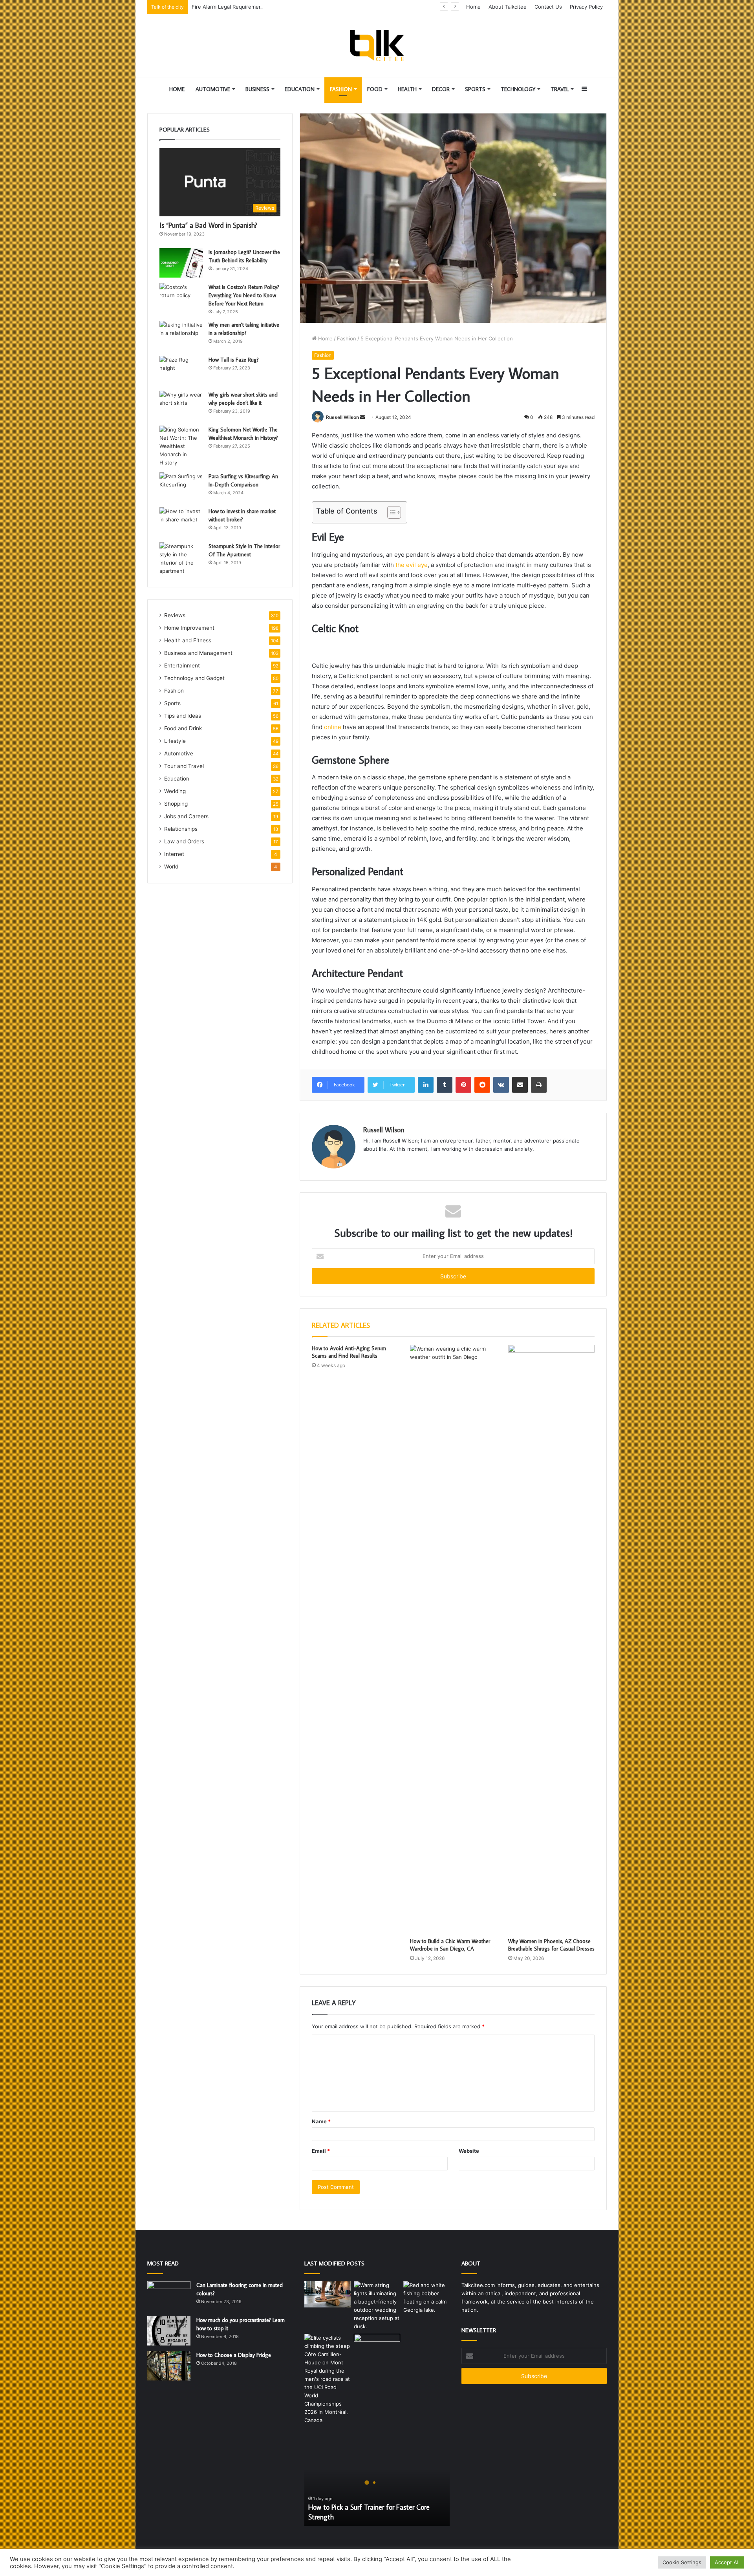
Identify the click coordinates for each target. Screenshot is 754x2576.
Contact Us (548, 7)
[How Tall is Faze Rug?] (181, 370)
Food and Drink (183, 728)
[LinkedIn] (426, 1085)
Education (300, 89)
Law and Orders (184, 841)
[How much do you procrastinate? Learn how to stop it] (169, 2331)
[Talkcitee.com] (377, 46)
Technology (518, 89)
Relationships (181, 829)
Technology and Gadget (194, 678)
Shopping (176, 804)
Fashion (341, 89)
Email (321, 2151)
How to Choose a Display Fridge (234, 2355)
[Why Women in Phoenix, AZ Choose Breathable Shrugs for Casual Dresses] (551, 1639)
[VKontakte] (501, 1085)
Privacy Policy (586, 7)
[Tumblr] (445, 1085)
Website (469, 2151)
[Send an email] (362, 417)
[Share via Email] (520, 1085)
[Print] (539, 1085)
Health (407, 89)
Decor (441, 89)
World (171, 867)
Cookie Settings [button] (682, 2562)
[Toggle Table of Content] (390, 512)
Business (257, 89)
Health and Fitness (188, 640)
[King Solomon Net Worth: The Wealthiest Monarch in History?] (181, 446)
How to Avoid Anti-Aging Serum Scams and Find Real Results (349, 1352)
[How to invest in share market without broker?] (181, 522)
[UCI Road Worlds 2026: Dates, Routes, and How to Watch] (328, 2379)
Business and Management (198, 653)
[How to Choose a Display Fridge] (169, 2366)
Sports (475, 89)
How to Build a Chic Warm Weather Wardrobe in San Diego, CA (450, 1945)
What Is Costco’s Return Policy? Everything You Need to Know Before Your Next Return (244, 295)
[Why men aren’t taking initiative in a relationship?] (181, 335)
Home (473, 7)
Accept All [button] (727, 2562)
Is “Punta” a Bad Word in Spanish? (208, 225)
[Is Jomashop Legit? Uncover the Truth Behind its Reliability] (181, 263)
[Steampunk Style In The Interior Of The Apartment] (181, 559)
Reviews (175, 615)
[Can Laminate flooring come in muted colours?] (169, 2296)
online (333, 727)
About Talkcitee (508, 7)
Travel (560, 89)
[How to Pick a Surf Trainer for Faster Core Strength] (328, 2294)
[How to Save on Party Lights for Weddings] (377, 2306)
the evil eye (412, 565)
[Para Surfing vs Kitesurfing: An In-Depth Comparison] (181, 487)
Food (375, 89)
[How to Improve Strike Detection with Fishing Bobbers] (426, 2298)
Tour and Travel (184, 766)
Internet (174, 854)
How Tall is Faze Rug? (234, 360)
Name (321, 2121)
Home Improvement (189, 628)
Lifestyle (175, 741)
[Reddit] (482, 1085)
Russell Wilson (342, 417)
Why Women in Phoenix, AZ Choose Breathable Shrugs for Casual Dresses (551, 1945)
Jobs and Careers (186, 816)
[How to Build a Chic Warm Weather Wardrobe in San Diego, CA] (453, 1639)
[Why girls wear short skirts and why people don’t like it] (181, 405)
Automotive (213, 89)
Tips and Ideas (183, 716)
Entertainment (182, 665)
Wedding (175, 791)
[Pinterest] (463, 1085)
